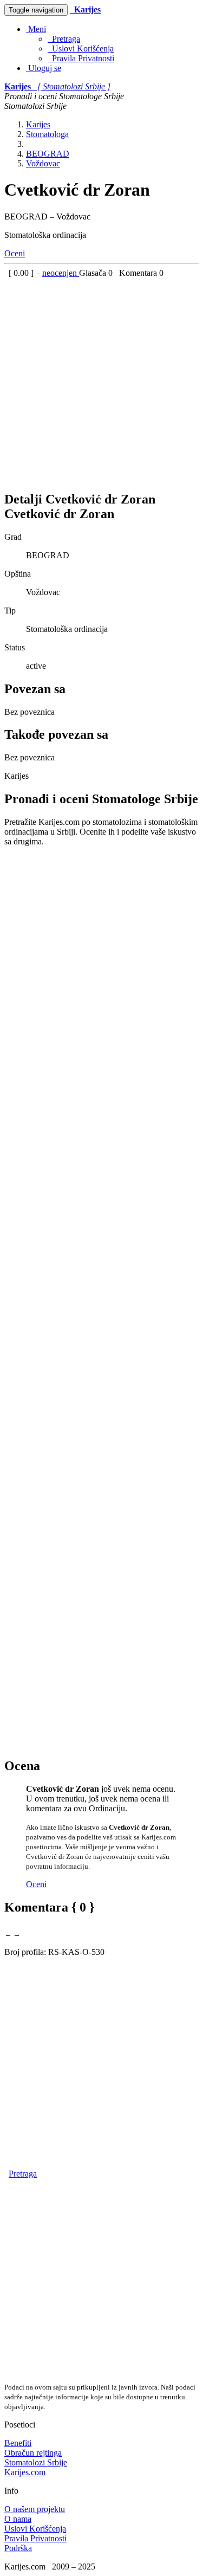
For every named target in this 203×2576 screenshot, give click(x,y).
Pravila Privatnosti (81, 58)
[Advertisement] (101, 380)
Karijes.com (25, 2472)
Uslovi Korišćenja (81, 49)
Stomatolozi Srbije (36, 2462)
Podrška (18, 2548)
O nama (18, 2519)
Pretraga (64, 39)
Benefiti (18, 2443)
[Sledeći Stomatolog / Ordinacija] (17, 1932)
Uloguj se (44, 68)
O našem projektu (35, 2509)
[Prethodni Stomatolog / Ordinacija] (8, 1932)
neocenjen (61, 273)
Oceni (15, 253)
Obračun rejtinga (33, 2453)
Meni (36, 29)
